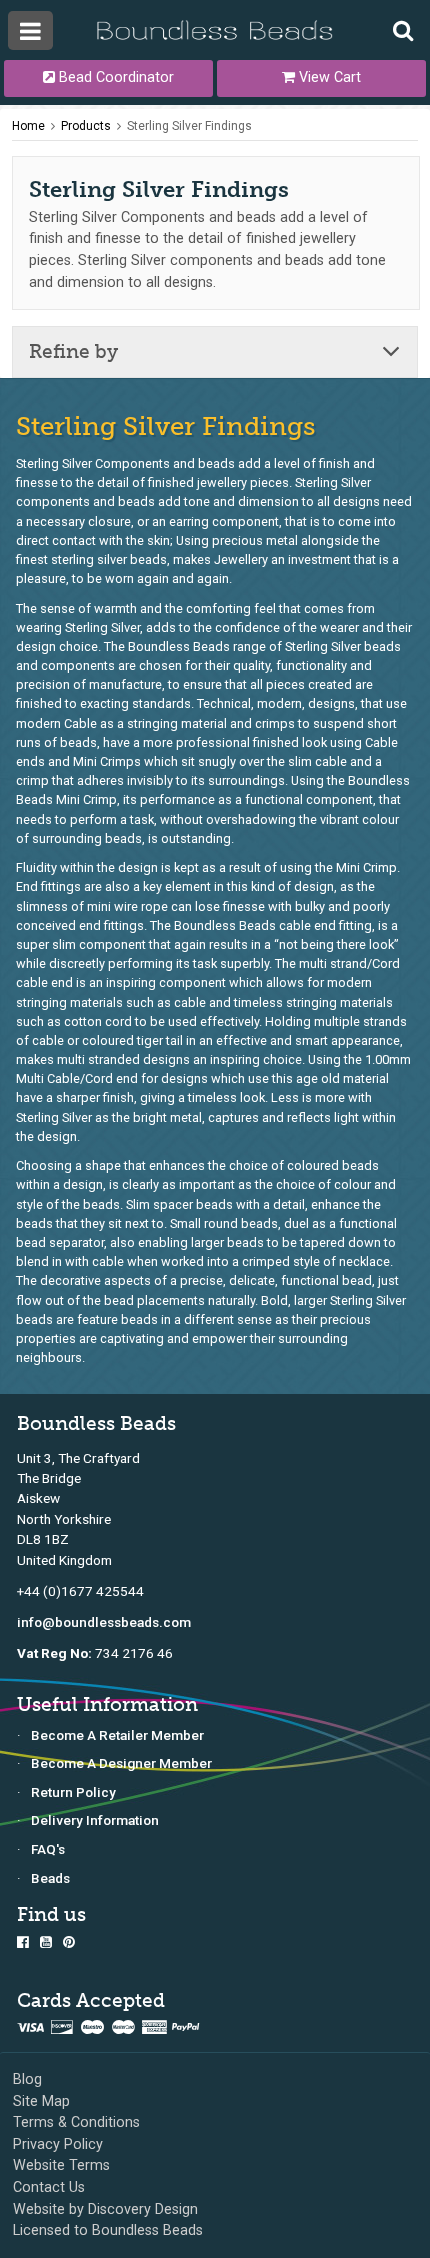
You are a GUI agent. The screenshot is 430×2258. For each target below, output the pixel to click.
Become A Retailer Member (117, 1735)
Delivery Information (95, 1820)
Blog (27, 2079)
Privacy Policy (58, 2144)
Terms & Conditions (76, 2122)
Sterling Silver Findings (189, 126)
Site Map (41, 2101)
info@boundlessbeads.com (104, 1622)
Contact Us (49, 2187)
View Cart (328, 77)
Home (28, 126)
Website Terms (61, 2165)
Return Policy (73, 1792)
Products (86, 126)
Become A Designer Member (121, 1763)
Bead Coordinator (114, 77)
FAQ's (48, 1849)
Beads (50, 1878)
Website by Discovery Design (105, 2209)
